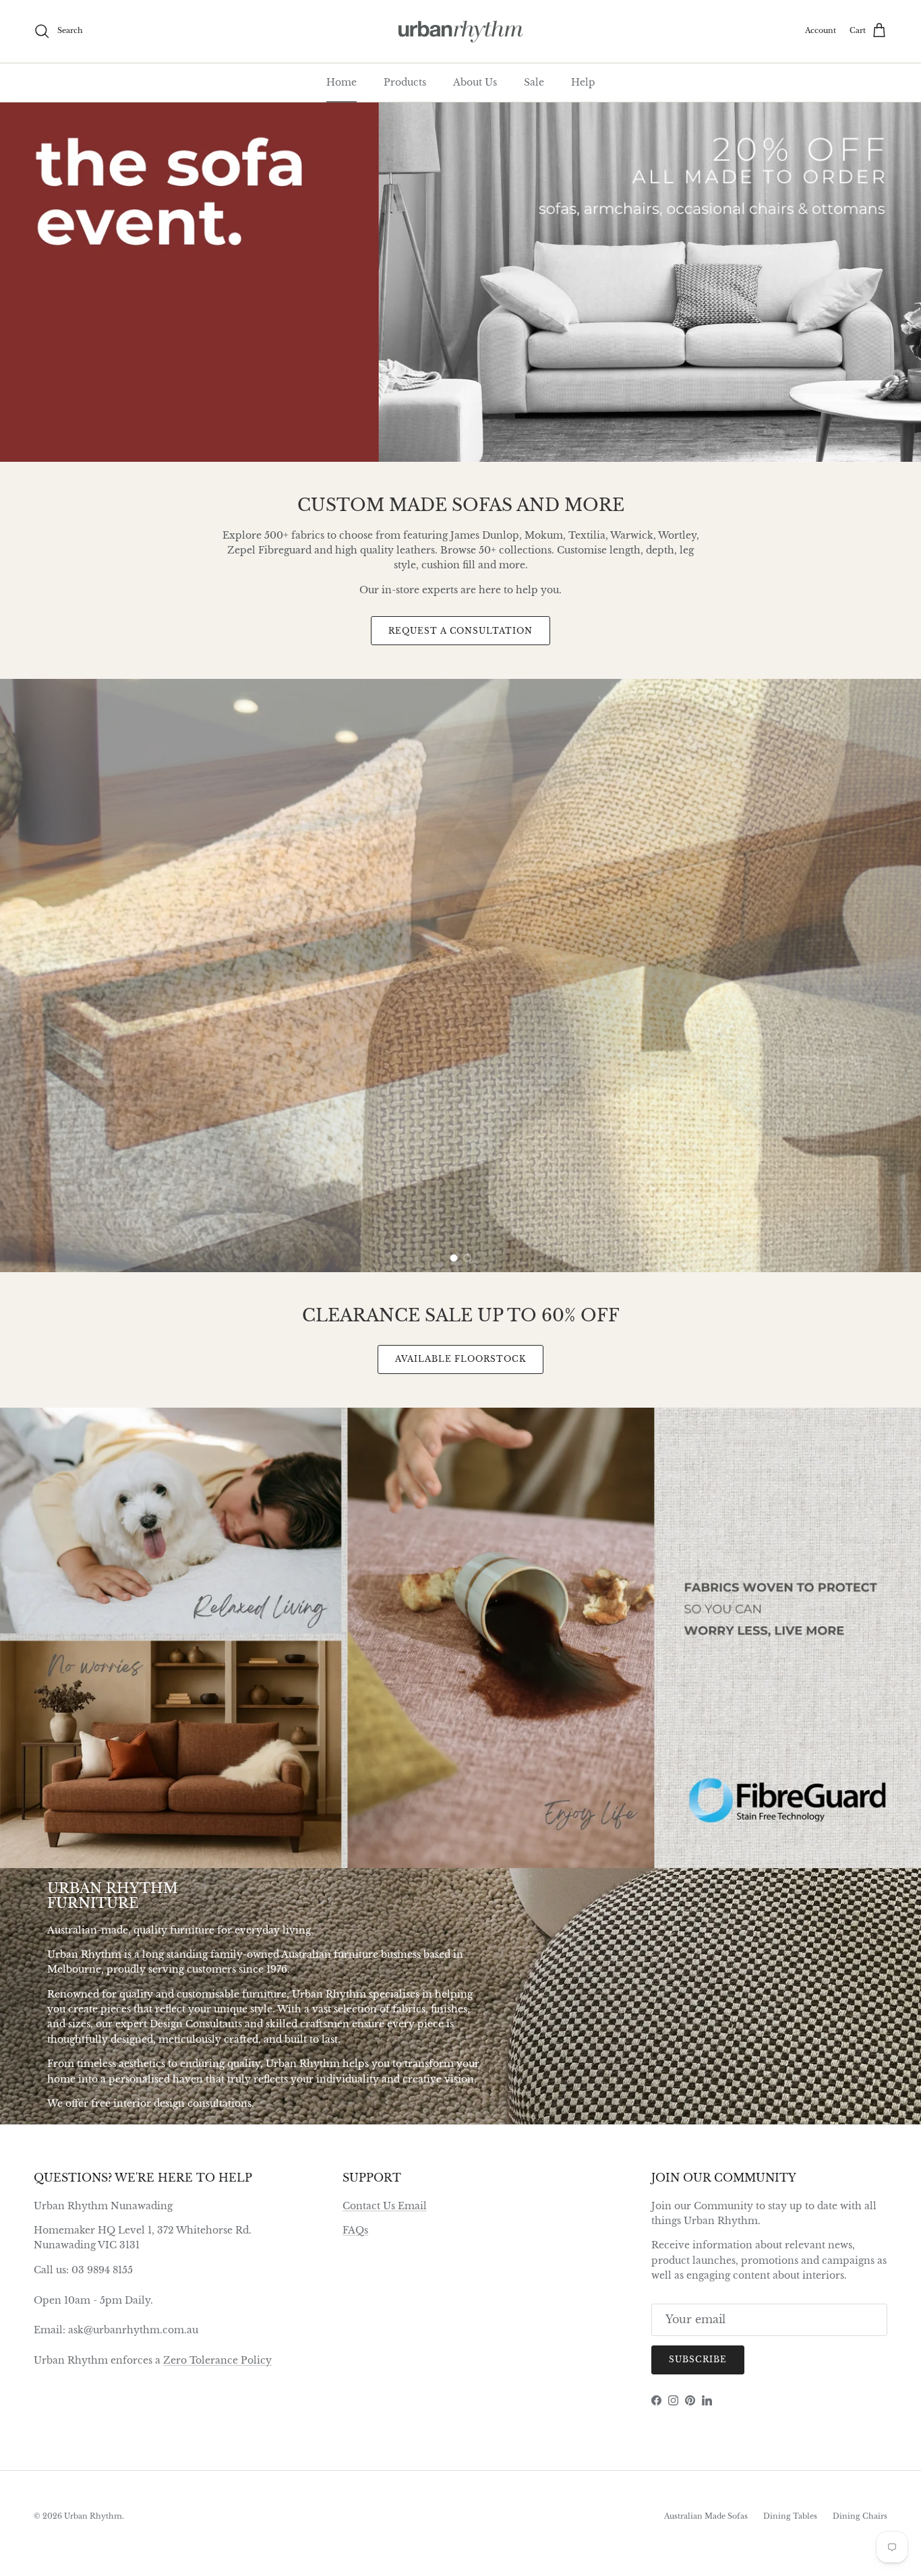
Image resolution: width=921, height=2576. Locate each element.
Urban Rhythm (93, 2516)
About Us (475, 82)
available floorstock (460, 1359)
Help (583, 82)
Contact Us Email (385, 2206)
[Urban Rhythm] (461, 31)
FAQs (355, 2230)
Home (341, 82)
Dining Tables (790, 2516)
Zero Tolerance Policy (217, 2360)
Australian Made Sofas (706, 2516)
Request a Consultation (460, 631)
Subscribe (698, 2359)
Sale (534, 82)
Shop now (829, 1070)
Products (405, 82)
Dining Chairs (860, 2516)
